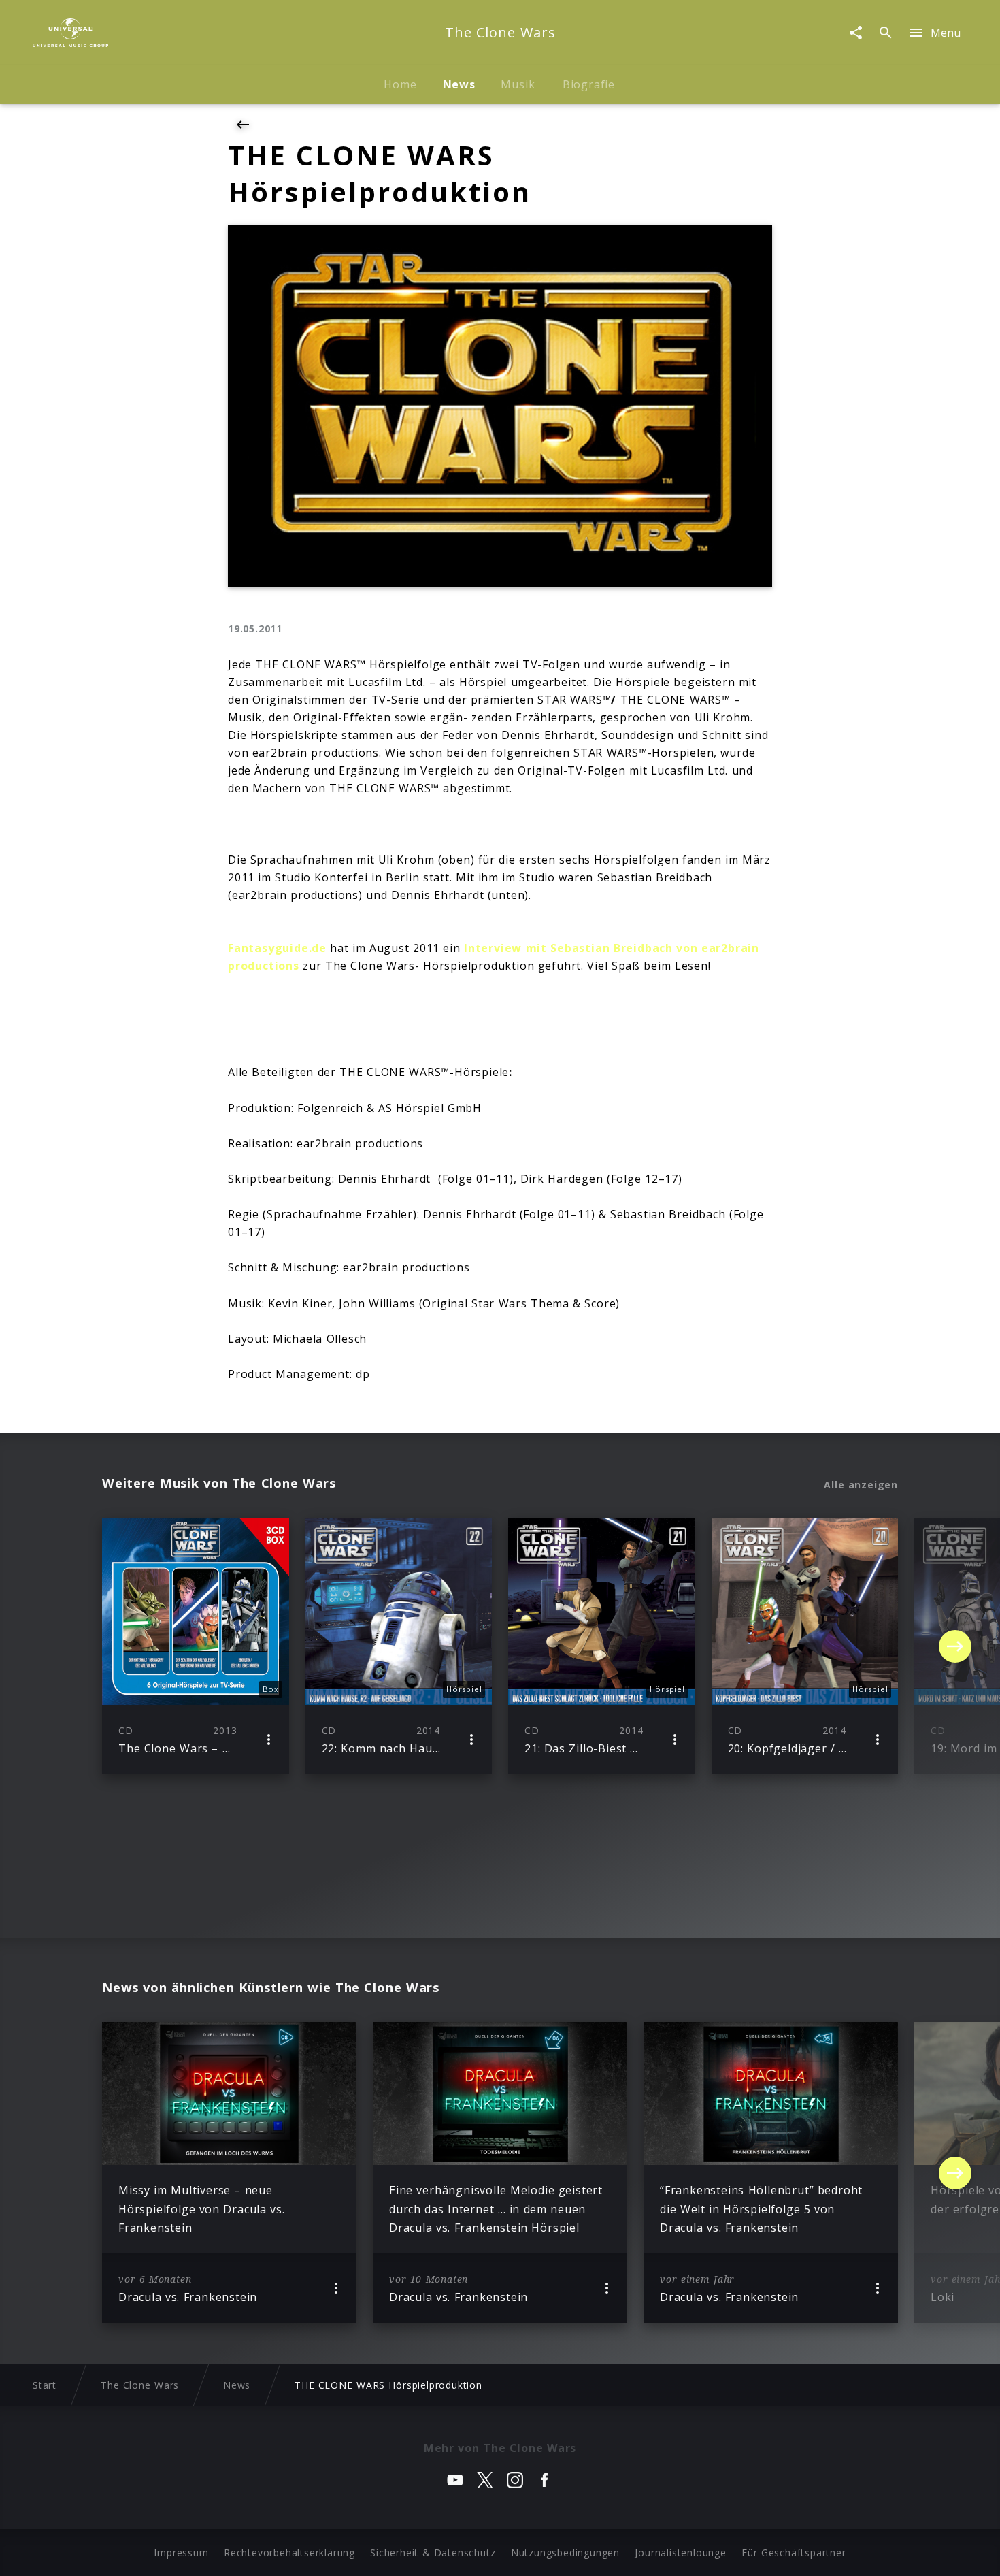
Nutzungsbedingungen (565, 2553)
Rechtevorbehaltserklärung (289, 2553)
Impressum (181, 2553)
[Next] (955, 1646)
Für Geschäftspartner (794, 2553)
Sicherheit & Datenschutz (433, 2553)
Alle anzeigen (861, 1485)
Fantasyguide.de (277, 948)
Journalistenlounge (680, 2553)
